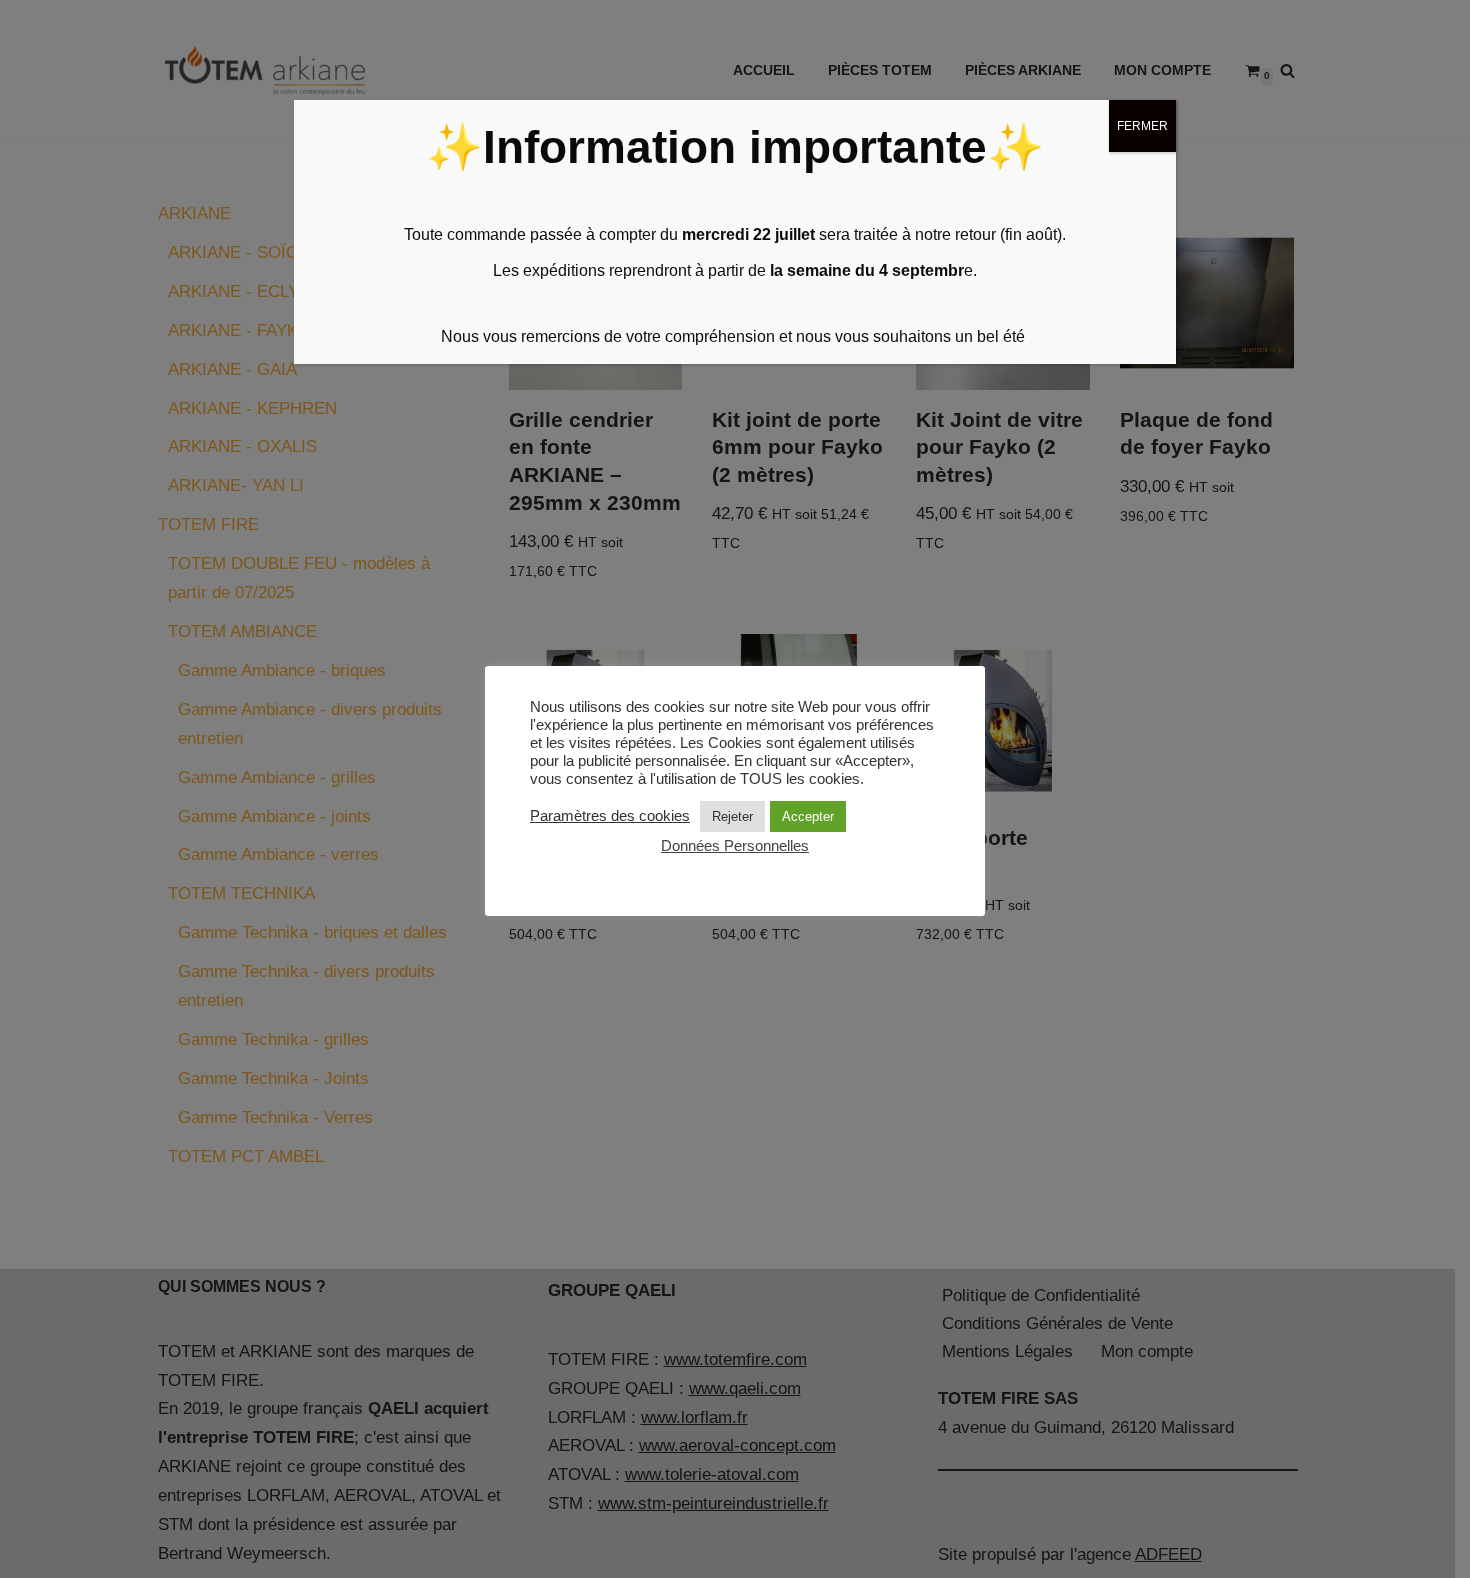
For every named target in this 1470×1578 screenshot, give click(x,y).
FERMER (1142, 126)
